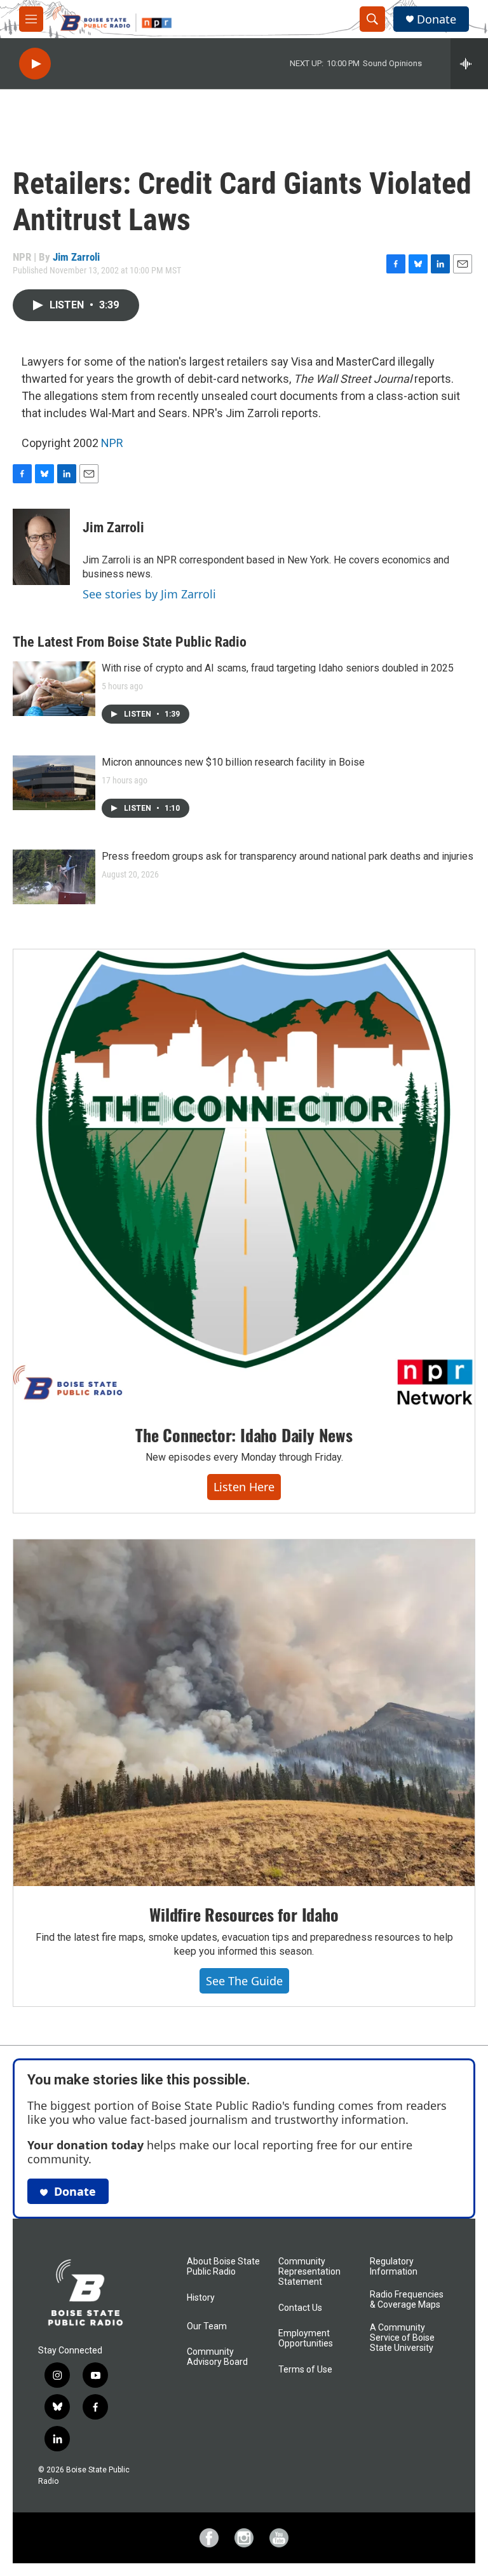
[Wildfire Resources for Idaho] (244, 1713)
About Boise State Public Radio (223, 2267)
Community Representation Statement (309, 2272)
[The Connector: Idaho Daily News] (244, 1178)
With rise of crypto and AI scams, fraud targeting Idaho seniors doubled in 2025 (278, 668)
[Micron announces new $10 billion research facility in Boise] (54, 783)
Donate (437, 19)
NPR (112, 443)
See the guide (244, 1981)
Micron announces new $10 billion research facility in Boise (233, 762)
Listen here (244, 1487)
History (201, 2298)
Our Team (207, 2326)
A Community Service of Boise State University (402, 2338)
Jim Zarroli (76, 257)
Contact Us (300, 2308)
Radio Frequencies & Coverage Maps (407, 2300)
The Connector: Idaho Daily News (244, 1435)
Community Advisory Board (217, 2357)
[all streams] (469, 64)
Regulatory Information (394, 2267)
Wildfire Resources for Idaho (244, 1914)
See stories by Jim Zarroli (149, 594)
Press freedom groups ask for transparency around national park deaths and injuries (288, 856)
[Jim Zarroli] (41, 547)
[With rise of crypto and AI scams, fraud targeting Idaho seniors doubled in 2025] (54, 689)
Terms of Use (305, 2370)
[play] (35, 64)
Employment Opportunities (306, 2338)
